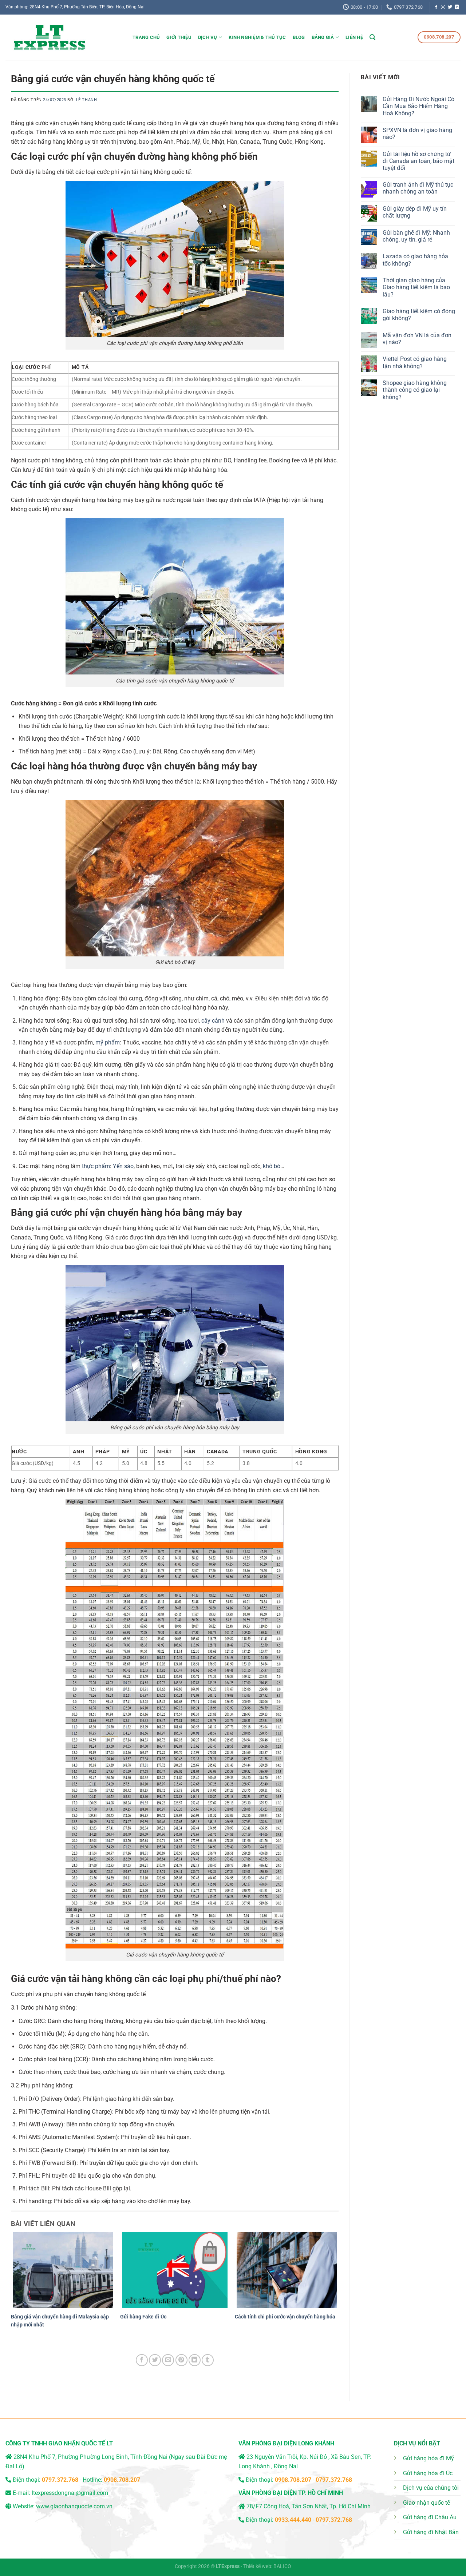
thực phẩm (96, 1166)
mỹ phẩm (108, 1042)
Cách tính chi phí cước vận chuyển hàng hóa (285, 2317)
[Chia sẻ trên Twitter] (155, 2360)
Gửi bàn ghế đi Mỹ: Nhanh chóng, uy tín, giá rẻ (416, 236)
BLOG (299, 37)
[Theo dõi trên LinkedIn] (457, 7)
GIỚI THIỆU (179, 37)
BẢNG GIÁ (323, 37)
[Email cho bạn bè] (168, 2360)
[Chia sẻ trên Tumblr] (208, 2360)
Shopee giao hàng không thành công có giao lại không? (415, 390)
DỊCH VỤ (208, 37)
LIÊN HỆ (354, 37)
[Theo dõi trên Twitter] (450, 7)
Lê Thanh (86, 100)
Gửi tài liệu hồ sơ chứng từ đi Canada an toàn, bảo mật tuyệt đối (418, 161)
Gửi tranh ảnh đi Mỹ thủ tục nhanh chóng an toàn (418, 188)
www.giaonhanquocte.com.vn (74, 2506)
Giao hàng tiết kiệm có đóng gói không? (419, 315)
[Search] (372, 37)
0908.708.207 (122, 2480)
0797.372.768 (334, 2480)
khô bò (272, 1166)
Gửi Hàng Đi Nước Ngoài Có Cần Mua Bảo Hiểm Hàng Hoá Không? (418, 106)
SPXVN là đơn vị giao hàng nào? (417, 134)
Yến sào (123, 1166)
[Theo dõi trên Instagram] (443, 7)
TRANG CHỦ (146, 37)
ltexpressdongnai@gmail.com (70, 2493)
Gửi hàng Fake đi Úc (143, 2317)
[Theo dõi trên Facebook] (436, 7)
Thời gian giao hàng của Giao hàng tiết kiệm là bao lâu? (416, 287)
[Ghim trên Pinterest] (181, 2360)
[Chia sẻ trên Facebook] (142, 2360)
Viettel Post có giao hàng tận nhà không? (415, 362)
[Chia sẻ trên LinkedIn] (195, 2360)
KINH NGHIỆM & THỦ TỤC (257, 37)
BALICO (282, 2566)
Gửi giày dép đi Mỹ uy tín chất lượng (415, 212)
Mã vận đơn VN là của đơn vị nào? (417, 339)
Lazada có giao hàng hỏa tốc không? (415, 260)
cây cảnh (213, 1021)
